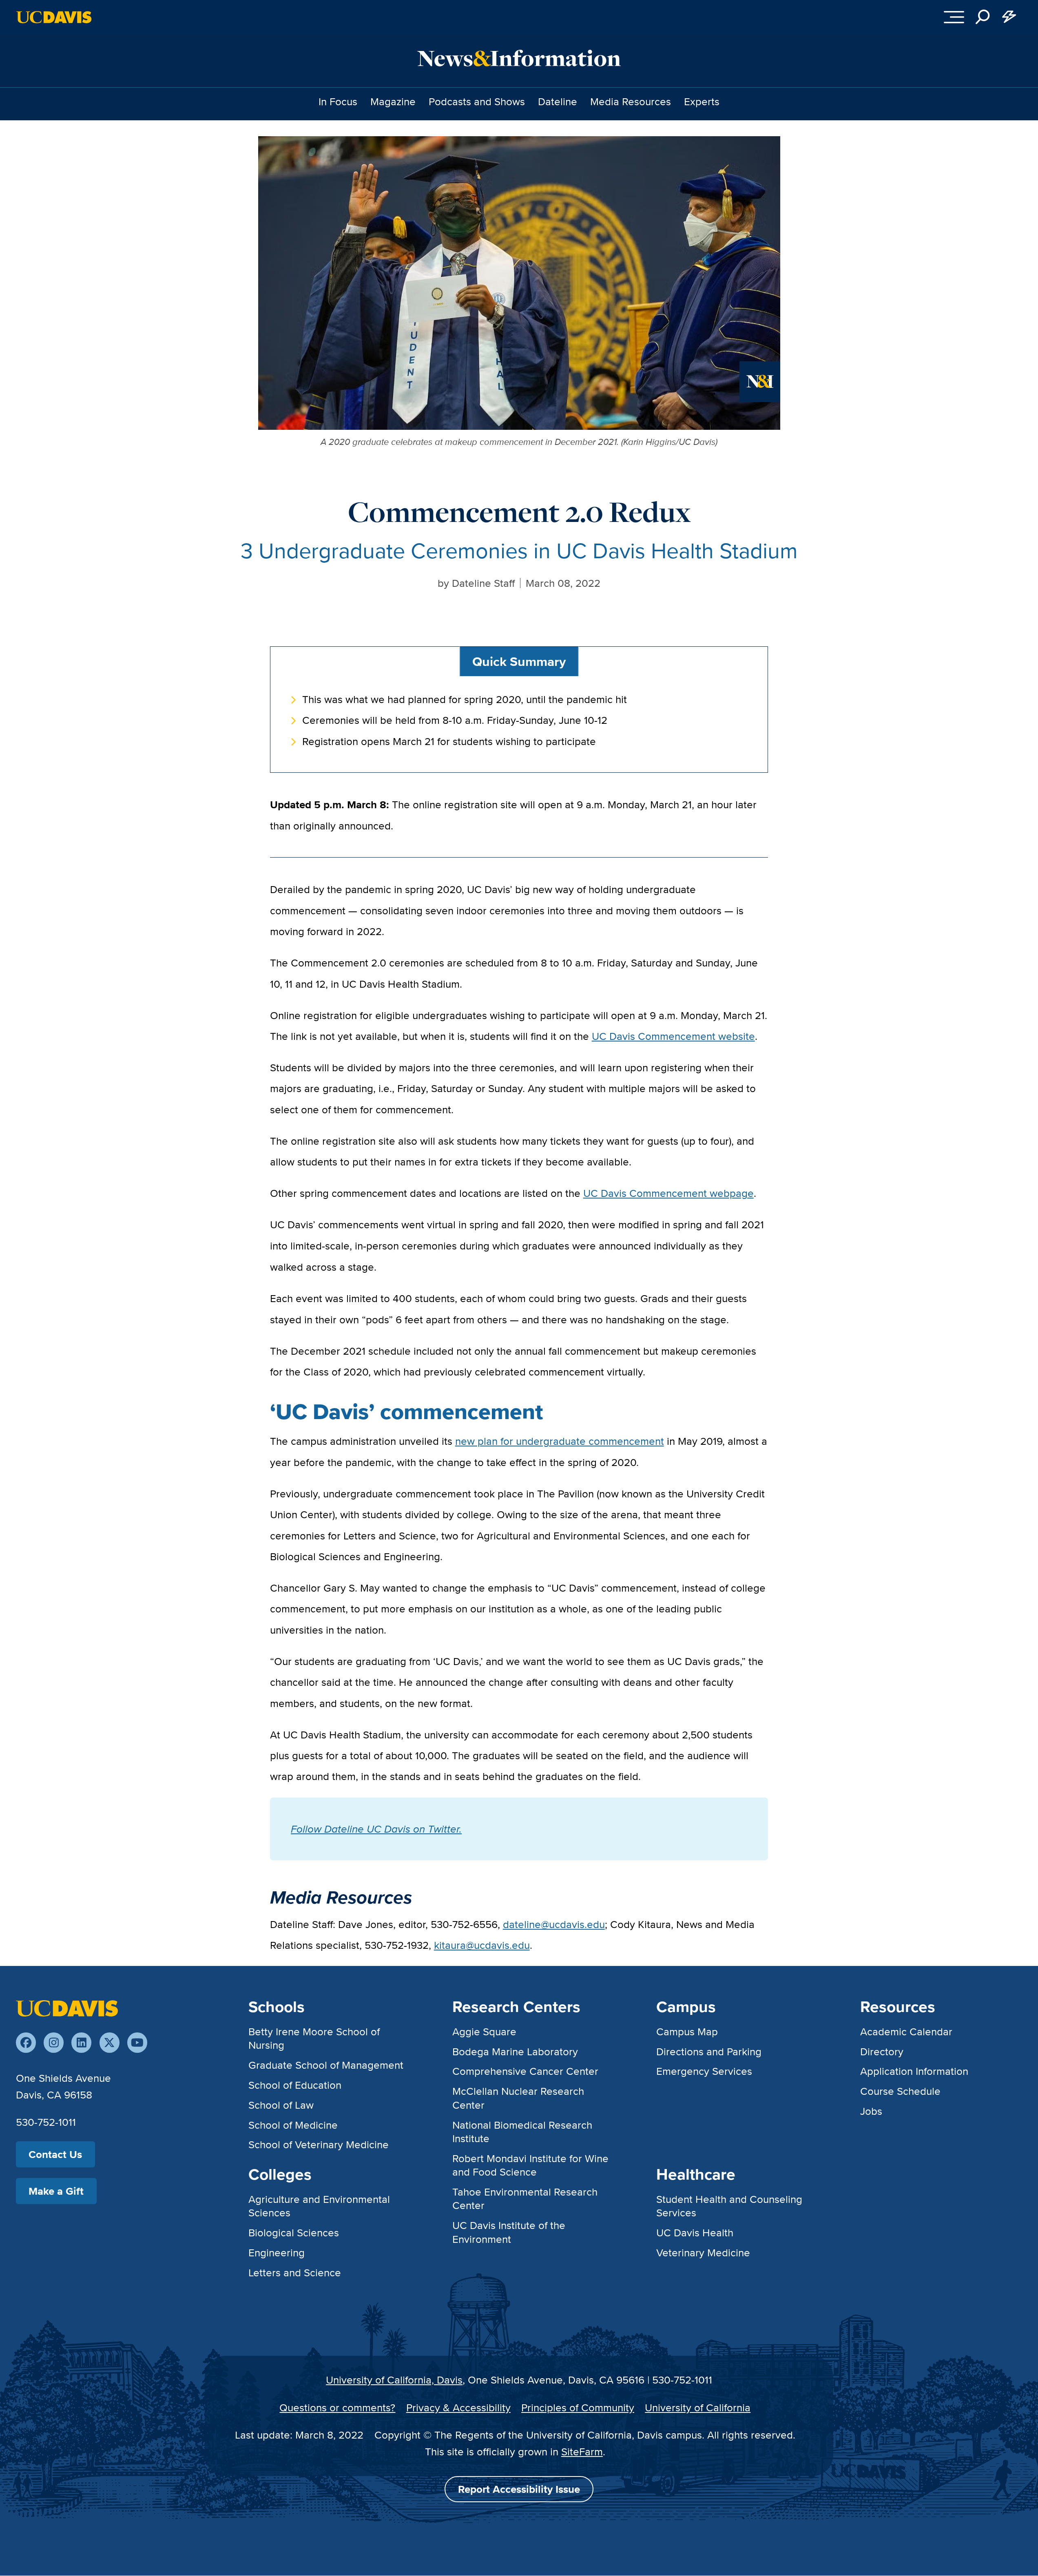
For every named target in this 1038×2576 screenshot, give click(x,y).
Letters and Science (295, 2272)
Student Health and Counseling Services (729, 2206)
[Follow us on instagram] (54, 2042)
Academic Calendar (906, 2031)
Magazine (393, 101)
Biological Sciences (294, 2232)
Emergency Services (704, 2071)
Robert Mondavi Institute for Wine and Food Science (530, 2165)
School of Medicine (293, 2125)
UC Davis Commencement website (673, 1036)
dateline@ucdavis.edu (554, 1924)
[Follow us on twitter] (110, 2042)
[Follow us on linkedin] (81, 2042)
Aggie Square (484, 2031)
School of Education (295, 2085)
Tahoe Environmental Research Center (525, 2198)
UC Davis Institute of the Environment (509, 2232)
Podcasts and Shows (477, 101)
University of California (698, 2407)
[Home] (67, 2007)
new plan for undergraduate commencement (560, 1441)
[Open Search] (983, 17)
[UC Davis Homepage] (54, 17)
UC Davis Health (695, 2232)
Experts (702, 101)
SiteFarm (582, 2451)
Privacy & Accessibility (458, 2407)
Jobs (871, 2111)
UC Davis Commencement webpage (668, 1193)
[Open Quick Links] (1009, 17)
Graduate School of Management (326, 2065)
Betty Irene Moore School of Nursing (314, 2038)
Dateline (558, 101)
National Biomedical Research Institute (522, 2132)
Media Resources (631, 101)
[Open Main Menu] (954, 17)
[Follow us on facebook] (26, 2042)
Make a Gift (56, 2191)
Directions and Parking (709, 2051)
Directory (882, 2051)
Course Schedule (900, 2091)
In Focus (338, 101)
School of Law (281, 2105)
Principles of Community (578, 2407)
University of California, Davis (394, 2380)
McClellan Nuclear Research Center (518, 2098)
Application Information (914, 2071)
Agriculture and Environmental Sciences (319, 2206)
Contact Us (55, 2154)
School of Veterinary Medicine (319, 2144)
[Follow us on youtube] (137, 2042)
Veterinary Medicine (703, 2252)
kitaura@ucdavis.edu (482, 1945)
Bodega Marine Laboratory (515, 2051)
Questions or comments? (337, 2407)
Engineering (277, 2252)
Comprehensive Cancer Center (525, 2071)
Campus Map (687, 2031)
